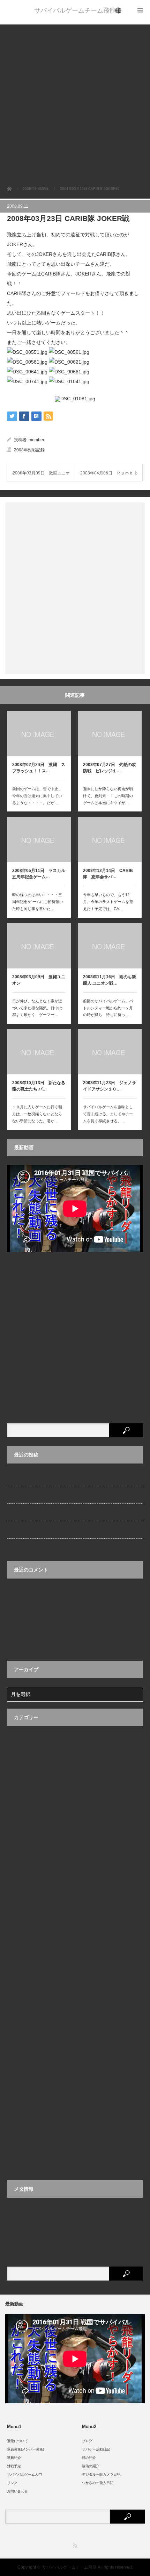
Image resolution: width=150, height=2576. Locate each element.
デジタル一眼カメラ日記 (30, 2019)
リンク (13, 2045)
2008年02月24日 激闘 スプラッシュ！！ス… (39, 768)
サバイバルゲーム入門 (28, 1966)
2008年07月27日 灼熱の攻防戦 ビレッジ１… (110, 768)
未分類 (13, 2085)
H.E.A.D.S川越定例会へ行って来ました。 (46, 1645)
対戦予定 (15, 2059)
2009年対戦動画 (22, 1819)
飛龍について (20, 2165)
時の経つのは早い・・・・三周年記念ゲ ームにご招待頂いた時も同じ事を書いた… (38, 902)
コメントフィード (24, 2238)
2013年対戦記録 (22, 1899)
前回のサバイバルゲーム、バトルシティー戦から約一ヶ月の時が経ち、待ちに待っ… (108, 1008)
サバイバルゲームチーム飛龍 (75, 10)
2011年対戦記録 (22, 1873)
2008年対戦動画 (22, 1793)
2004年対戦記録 (22, 1740)
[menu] (119, 10)
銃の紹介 (15, 2112)
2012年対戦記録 (22, 1886)
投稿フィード (20, 2225)
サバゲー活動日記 (24, 1992)
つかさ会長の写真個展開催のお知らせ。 (45, 1546)
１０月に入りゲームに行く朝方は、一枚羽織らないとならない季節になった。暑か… (37, 1114)
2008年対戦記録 (29, 450)
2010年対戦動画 (22, 1846)
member (36, 440)
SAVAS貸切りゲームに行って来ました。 (45, 1529)
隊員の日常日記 (22, 2125)
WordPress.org (21, 2251)
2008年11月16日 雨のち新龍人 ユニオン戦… (110, 980)
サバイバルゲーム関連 (28, 1979)
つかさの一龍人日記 (26, 1952)
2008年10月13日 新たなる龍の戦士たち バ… (39, 1086)
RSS (75, 2546)
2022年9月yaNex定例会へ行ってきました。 (48, 1511)
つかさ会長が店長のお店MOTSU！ (40, 1494)
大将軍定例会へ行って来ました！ (38, 1619)
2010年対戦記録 (22, 1859)
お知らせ (15, 1939)
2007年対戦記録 (22, 1780)
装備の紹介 (17, 2098)
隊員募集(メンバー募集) (25, 2449)
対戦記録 (15, 2072)
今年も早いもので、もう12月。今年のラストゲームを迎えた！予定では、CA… (108, 902)
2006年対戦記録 (22, 1766)
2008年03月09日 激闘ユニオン (39, 980)
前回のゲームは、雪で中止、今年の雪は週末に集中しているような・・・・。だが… (37, 796)
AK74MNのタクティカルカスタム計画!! (44, 1592)
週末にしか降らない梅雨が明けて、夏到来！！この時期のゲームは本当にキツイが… (108, 796)
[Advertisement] (75, 100)
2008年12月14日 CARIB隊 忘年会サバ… (108, 874)
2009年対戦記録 (22, 1833)
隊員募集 (15, 2138)
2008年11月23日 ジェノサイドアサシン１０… (110, 1086)
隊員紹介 (15, 2152)
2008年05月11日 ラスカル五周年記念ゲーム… (39, 874)
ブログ (13, 2032)
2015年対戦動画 (22, 1912)
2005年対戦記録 (22, 1753)
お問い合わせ (17, 2491)
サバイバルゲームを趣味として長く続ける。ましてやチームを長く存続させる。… (108, 1114)
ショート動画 (20, 2005)
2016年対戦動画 (22, 1926)
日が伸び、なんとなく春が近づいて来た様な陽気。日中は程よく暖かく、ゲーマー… (37, 1008)
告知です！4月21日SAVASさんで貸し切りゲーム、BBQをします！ (70, 1476)
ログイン (15, 2211)
